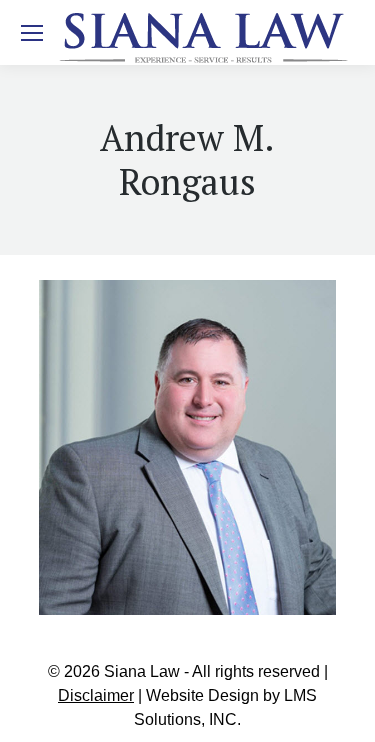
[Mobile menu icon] (32, 33)
